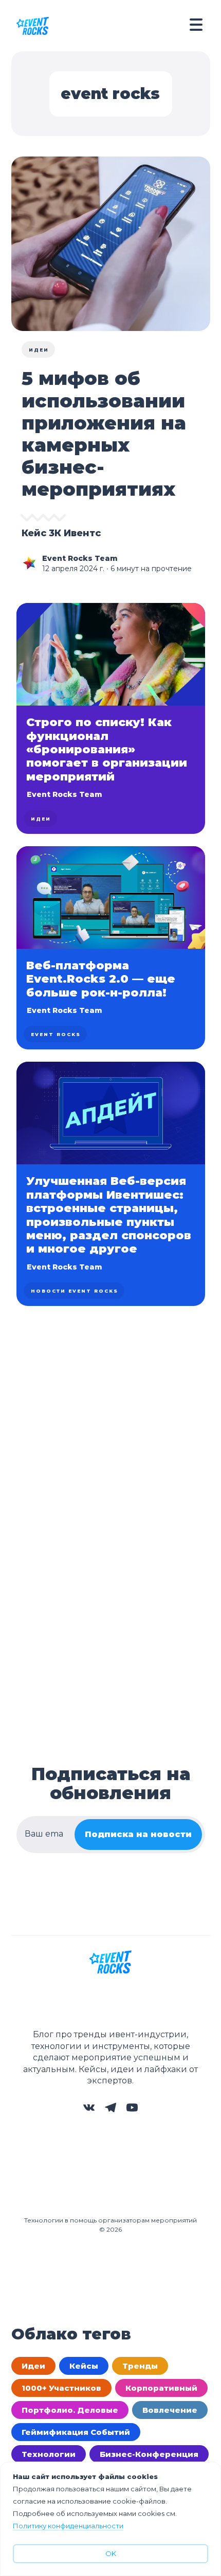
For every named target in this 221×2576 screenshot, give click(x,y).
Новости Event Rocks (75, 1291)
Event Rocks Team (80, 558)
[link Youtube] (132, 2111)
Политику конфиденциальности (68, 2526)
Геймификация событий (76, 2432)
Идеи (39, 350)
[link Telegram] (110, 2111)
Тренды (140, 2366)
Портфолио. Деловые (70, 2410)
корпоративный (161, 2388)
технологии (49, 2454)
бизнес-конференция (149, 2454)
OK (111, 2553)
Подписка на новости (138, 1834)
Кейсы (84, 2366)
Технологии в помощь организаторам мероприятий (110, 2220)
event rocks (56, 1034)
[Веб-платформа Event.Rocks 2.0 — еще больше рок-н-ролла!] (111, 948)
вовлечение (170, 2410)
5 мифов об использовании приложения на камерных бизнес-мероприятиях (104, 434)
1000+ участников (61, 2388)
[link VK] (89, 2111)
